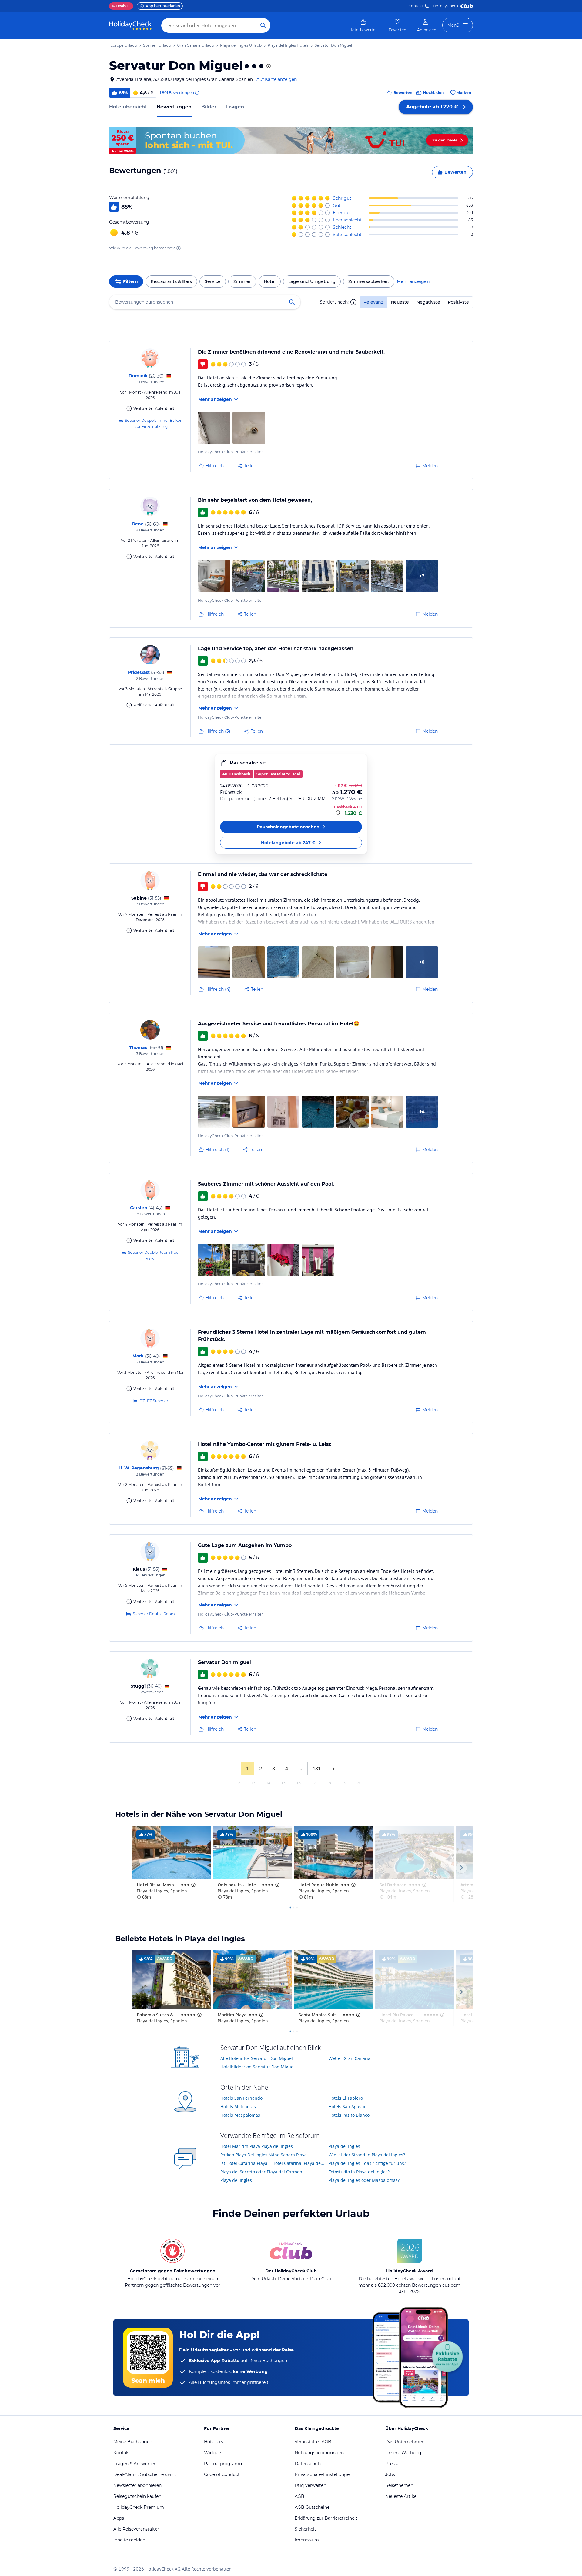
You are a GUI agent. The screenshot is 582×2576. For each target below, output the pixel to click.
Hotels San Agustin (348, 2107)
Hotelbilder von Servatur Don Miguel (258, 2067)
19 (344, 1783)
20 (359, 1783)
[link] (363, 25)
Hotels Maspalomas (240, 2115)
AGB (299, 2496)
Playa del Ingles (236, 2180)
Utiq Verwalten (310, 2485)
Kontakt (416, 6)
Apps (119, 2518)
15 (283, 1783)
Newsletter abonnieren (137, 2485)
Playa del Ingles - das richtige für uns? (367, 2163)
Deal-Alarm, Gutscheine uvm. (144, 2474)
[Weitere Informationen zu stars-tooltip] (268, 66)
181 (317, 1769)
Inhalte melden (129, 2540)
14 (268, 1783)
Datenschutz (308, 2464)
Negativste (428, 302)
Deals (119, 6)
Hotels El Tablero (346, 2098)
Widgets (213, 2453)
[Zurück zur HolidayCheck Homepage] (130, 25)
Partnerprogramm (224, 2464)
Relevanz (373, 302)
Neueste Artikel (401, 2496)
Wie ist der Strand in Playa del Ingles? (367, 2155)
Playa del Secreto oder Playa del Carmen (261, 2172)
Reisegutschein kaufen (137, 2496)
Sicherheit (305, 2529)
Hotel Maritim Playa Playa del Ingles (257, 2146)
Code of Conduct (222, 2474)
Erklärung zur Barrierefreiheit (326, 2518)
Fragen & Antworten (135, 2464)
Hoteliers (214, 2442)
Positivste (458, 302)
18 (329, 1783)
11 (223, 1783)
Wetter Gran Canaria (350, 2058)
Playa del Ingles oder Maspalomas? (364, 2180)
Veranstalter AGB (313, 2442)
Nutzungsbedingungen (319, 2453)
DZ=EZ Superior (154, 1401)
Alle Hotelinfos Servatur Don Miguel (257, 2058)
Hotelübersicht (128, 107)
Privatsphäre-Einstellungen (323, 2474)
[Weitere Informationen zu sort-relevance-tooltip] (353, 302)
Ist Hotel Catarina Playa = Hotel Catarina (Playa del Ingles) (272, 2163)
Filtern (130, 281)
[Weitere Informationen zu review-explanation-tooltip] (197, 93)
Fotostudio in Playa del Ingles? (359, 2172)
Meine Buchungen (133, 2442)
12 (238, 1783)
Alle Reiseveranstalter (136, 2529)
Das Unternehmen (405, 2442)
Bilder (209, 107)
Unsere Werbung (403, 2453)
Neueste (400, 302)
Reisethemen (399, 2485)
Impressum (307, 2540)
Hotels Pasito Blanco (349, 2115)
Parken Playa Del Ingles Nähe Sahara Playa (264, 2155)
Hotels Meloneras (238, 2107)
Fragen (235, 107)
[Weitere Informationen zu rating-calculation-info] (179, 248)
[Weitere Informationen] (339, 813)
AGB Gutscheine (312, 2507)
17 (314, 1783)
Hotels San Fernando (241, 2098)
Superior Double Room (154, 1614)
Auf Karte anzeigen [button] (277, 79)
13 (253, 1783)
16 (299, 1783)
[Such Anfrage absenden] (263, 25)
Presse (392, 2464)
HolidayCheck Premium (139, 2507)
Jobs (390, 2474)
